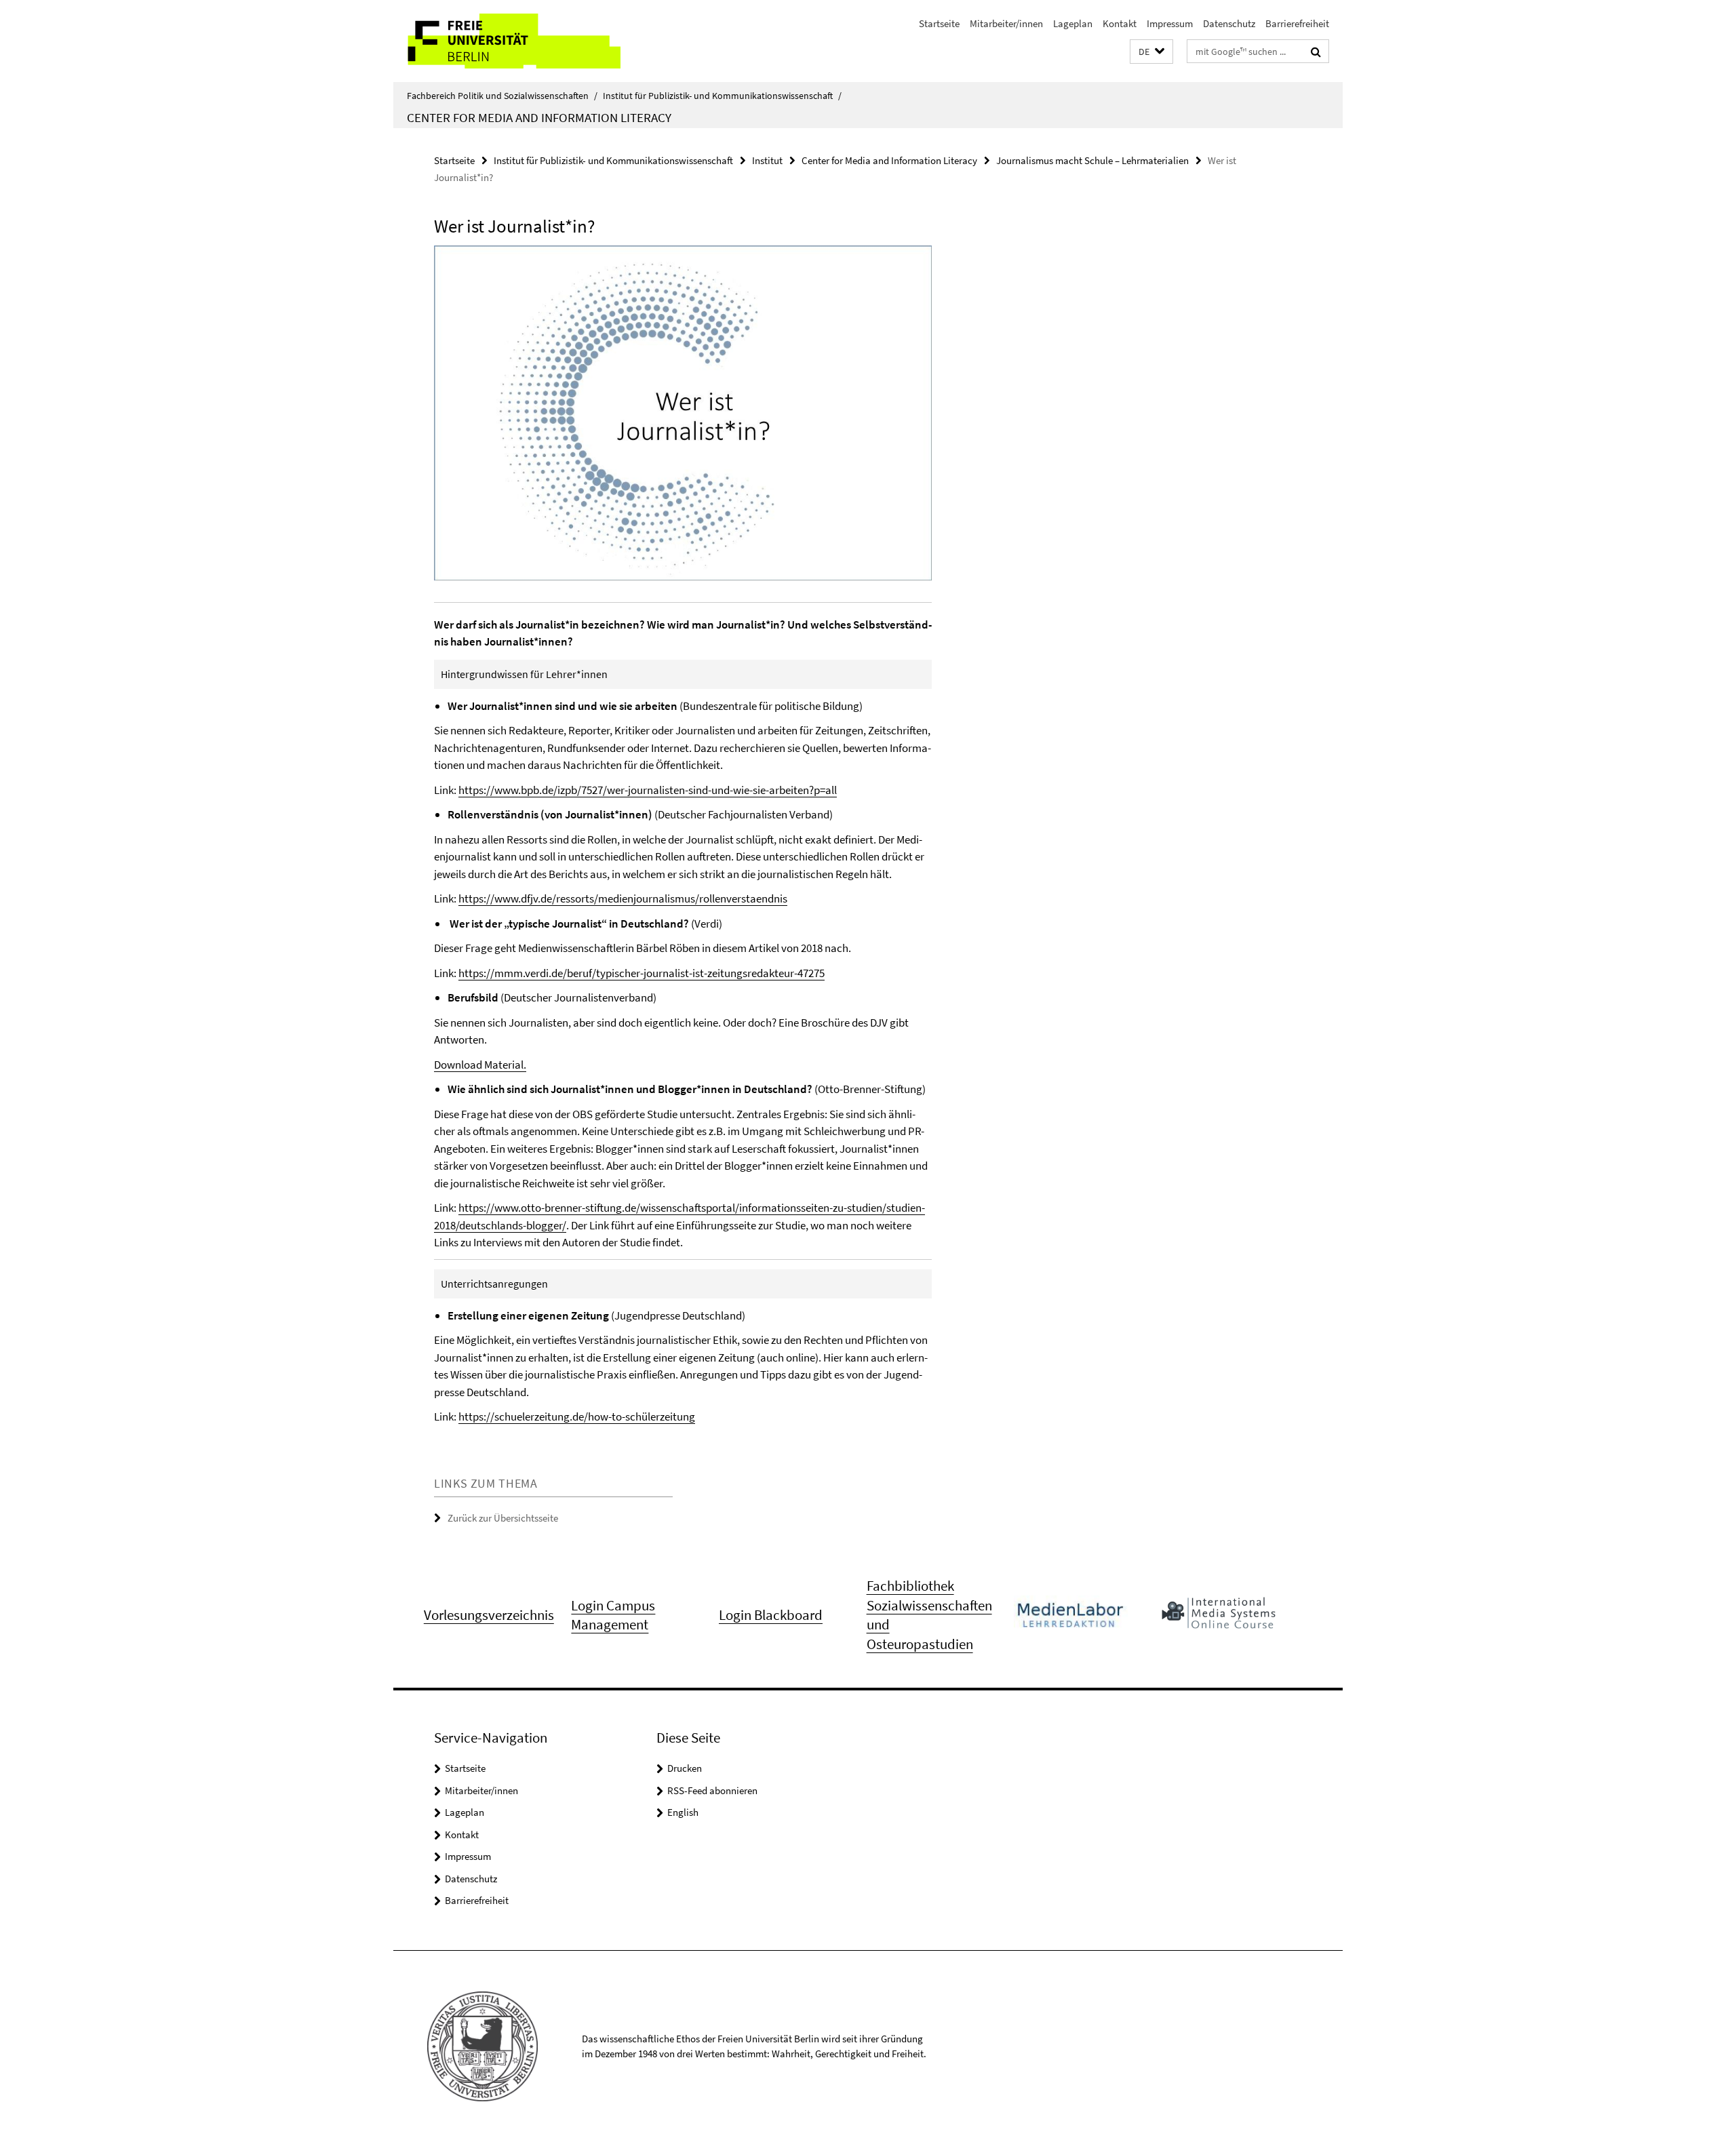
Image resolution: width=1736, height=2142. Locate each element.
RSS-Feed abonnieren (712, 1790)
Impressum (1170, 23)
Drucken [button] (685, 1768)
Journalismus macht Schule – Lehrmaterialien (1092, 160)
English (683, 1812)
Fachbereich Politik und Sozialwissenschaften (502, 96)
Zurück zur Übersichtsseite (503, 1518)
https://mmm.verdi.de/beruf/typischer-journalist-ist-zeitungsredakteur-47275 (642, 973)
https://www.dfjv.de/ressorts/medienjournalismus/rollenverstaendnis (623, 898)
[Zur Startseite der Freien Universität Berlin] (507, 41)
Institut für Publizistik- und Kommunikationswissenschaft (722, 96)
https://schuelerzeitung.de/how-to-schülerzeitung (577, 1416)
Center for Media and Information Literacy (539, 117)
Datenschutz (1229, 23)
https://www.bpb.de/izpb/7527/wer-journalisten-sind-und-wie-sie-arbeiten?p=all (648, 790)
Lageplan (1073, 23)
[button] (1151, 52)
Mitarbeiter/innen (1006, 23)
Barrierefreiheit (1297, 23)
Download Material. (480, 1065)
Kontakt (1120, 23)
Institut (767, 160)
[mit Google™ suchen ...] (1316, 52)
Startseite (939, 23)
